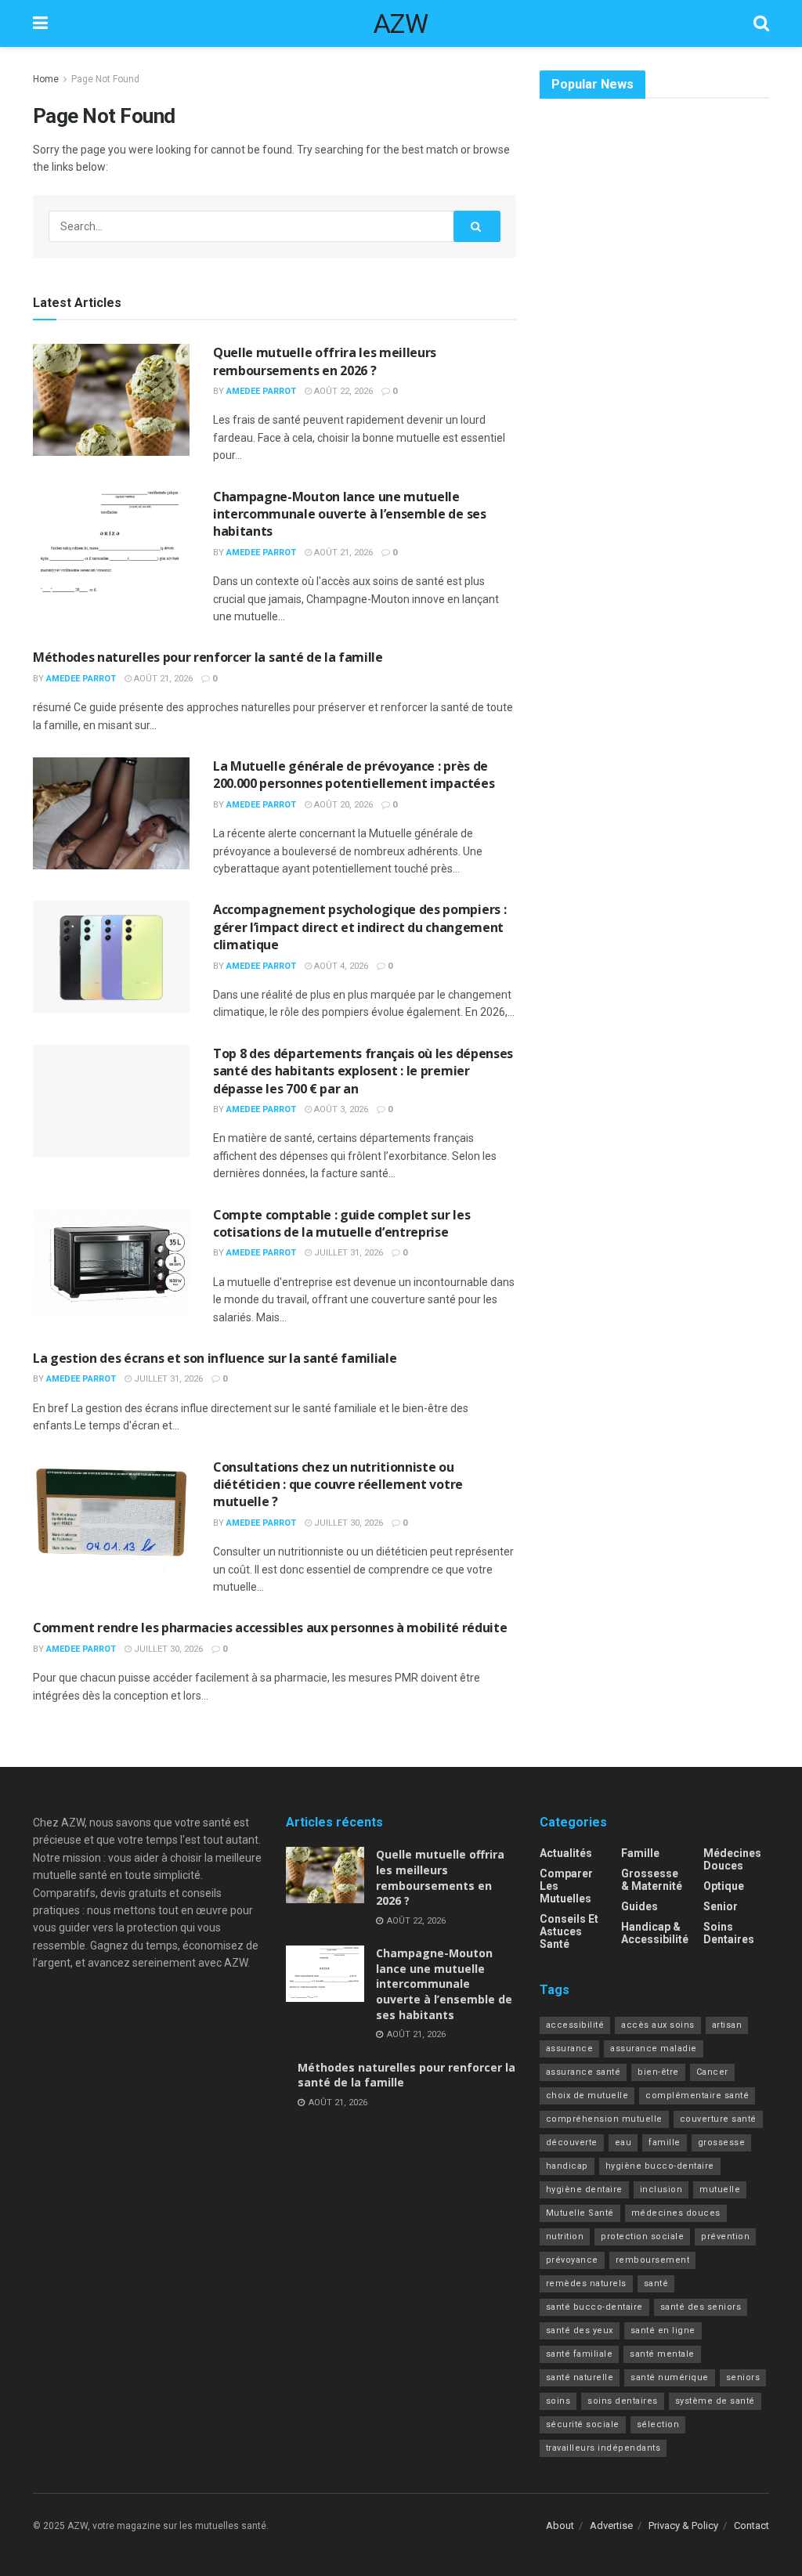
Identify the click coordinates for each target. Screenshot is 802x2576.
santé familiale (580, 2354)
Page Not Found (105, 79)
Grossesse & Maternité (652, 1880)
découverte (572, 2142)
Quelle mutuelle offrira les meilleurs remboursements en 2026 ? (325, 361)
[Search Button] (761, 23)
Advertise (611, 2525)
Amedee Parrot (261, 391)
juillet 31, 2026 (347, 1253)
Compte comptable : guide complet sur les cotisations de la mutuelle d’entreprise (341, 1223)
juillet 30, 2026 (347, 1523)
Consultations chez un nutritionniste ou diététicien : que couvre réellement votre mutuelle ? (338, 1485)
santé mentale (662, 2354)
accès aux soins (658, 2025)
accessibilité (575, 2025)
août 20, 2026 (342, 805)
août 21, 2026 (342, 553)
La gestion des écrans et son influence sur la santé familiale (215, 1358)
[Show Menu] (40, 23)
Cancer (712, 2072)
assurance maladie (654, 2049)
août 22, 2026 (342, 391)
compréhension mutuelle (604, 2119)
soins (558, 2401)
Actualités (566, 1853)
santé (656, 2283)
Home (46, 79)
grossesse (722, 2142)
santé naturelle (580, 2377)
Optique (724, 1886)
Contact (751, 2525)
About (560, 2525)
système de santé (715, 2401)
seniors (743, 2377)
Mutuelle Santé (580, 2213)
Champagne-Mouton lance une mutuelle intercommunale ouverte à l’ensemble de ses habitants (350, 514)
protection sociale (642, 2236)
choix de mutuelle (587, 2095)
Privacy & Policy (683, 2525)
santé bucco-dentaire (594, 2307)
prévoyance (572, 2260)
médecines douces (676, 2213)
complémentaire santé (697, 2095)
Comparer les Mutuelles (566, 1886)
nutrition (565, 2236)
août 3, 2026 (340, 1109)
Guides (639, 1906)
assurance (570, 2049)
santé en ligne (663, 2330)
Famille (640, 1853)
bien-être (658, 2072)
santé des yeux (580, 2330)
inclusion (661, 2189)
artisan (727, 2025)
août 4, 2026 (340, 966)
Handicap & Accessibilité (655, 1933)
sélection (658, 2424)
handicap (567, 2166)
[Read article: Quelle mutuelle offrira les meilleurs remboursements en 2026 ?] (111, 400)
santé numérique (670, 2377)
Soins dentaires (729, 1933)
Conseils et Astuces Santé (569, 1931)
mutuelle (720, 2189)
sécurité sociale (583, 2424)
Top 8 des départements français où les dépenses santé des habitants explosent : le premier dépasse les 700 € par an (363, 1071)
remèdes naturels (586, 2283)
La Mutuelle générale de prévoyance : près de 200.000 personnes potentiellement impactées (354, 775)
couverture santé (718, 2119)
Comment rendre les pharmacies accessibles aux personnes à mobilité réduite (270, 1628)
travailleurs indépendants (603, 2448)
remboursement (653, 2260)
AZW (401, 23)
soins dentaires (623, 2401)
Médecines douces (732, 1859)
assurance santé (583, 2072)
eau (623, 2142)
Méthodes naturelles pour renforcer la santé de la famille (208, 657)
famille (665, 2142)
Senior (721, 1906)
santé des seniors (701, 2307)
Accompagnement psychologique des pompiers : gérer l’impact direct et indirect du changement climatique (359, 927)
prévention (725, 2236)
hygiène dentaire (584, 2189)
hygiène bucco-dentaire (660, 2166)
